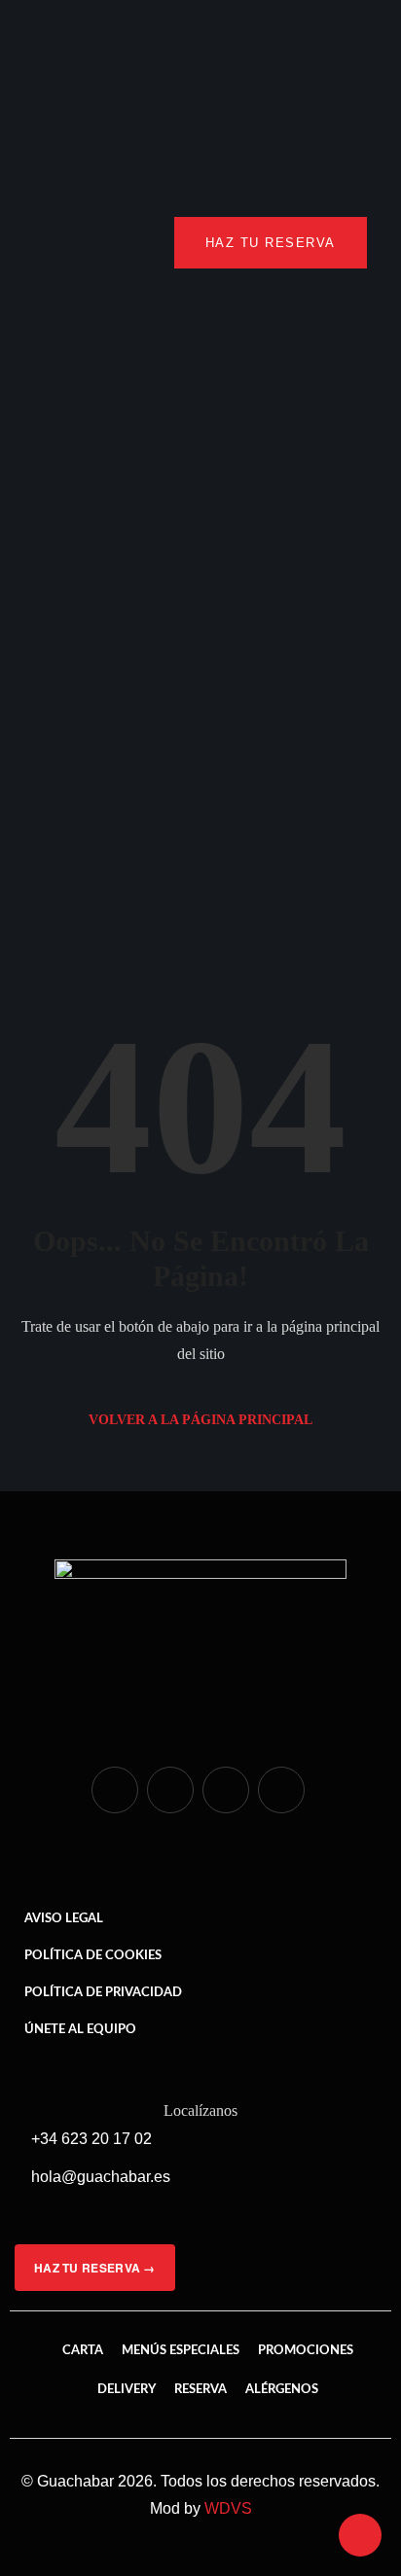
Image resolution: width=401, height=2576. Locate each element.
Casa (83, 739)
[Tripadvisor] (226, 1790)
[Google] (281, 1790)
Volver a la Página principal (200, 1420)
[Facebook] (170, 1790)
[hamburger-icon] (56, 243)
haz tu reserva (271, 243)
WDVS (228, 2508)
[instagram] (115, 1790)
